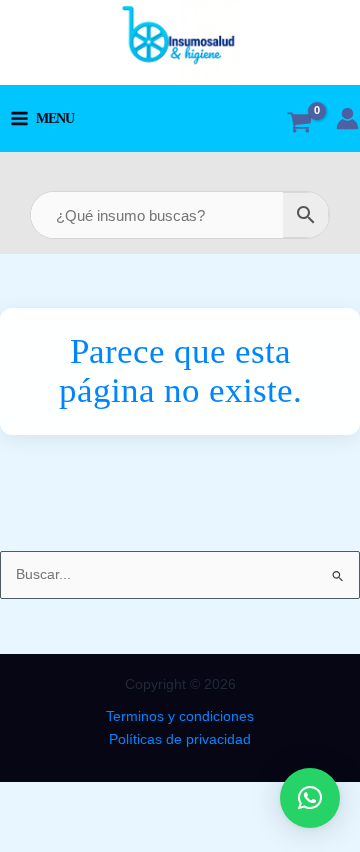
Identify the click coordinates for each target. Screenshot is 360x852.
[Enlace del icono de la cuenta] (347, 118)
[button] (310, 798)
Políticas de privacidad (180, 739)
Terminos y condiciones (180, 716)
